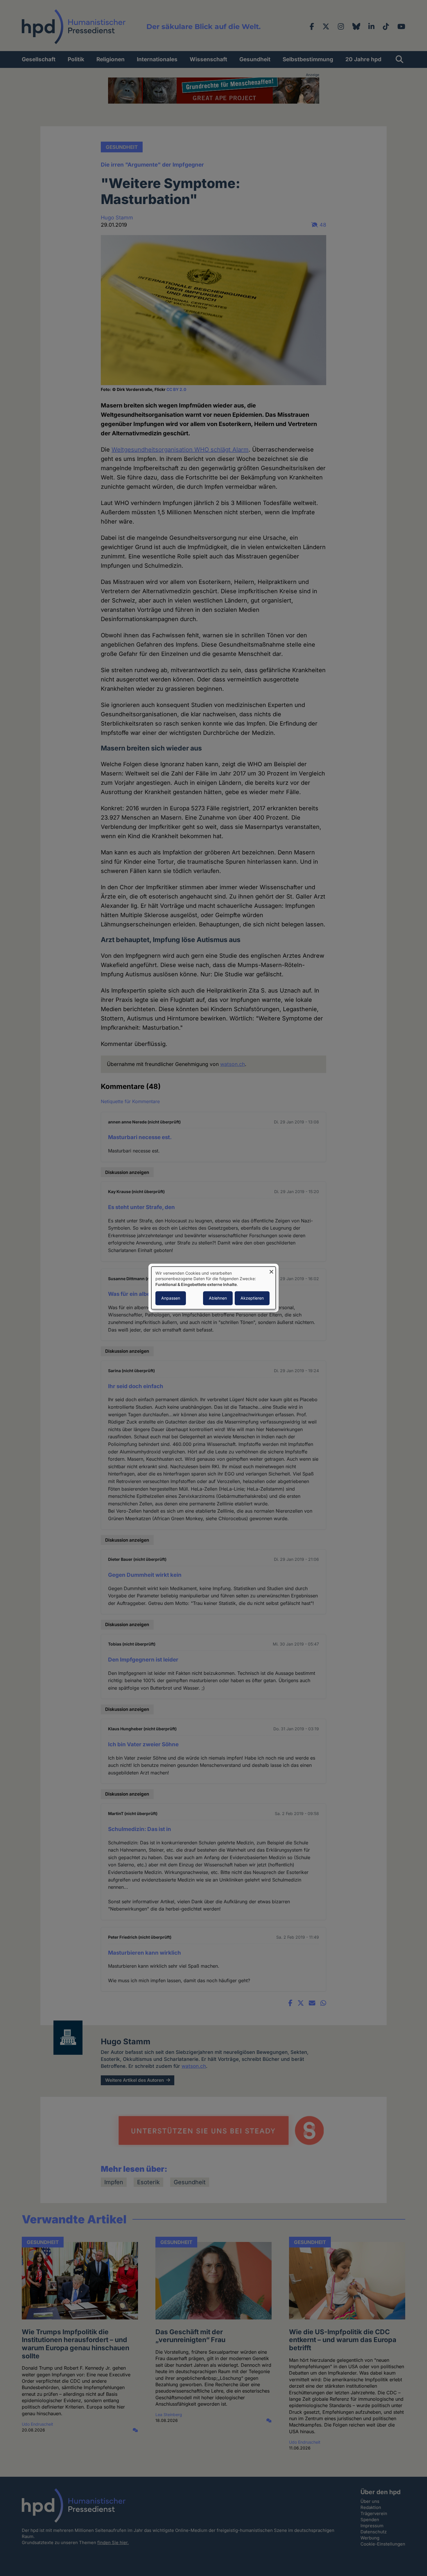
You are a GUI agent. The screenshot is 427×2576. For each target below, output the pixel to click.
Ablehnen (218, 1298)
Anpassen (171, 1298)
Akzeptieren (252, 1298)
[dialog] (214, 1288)
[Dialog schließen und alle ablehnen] (271, 1270)
